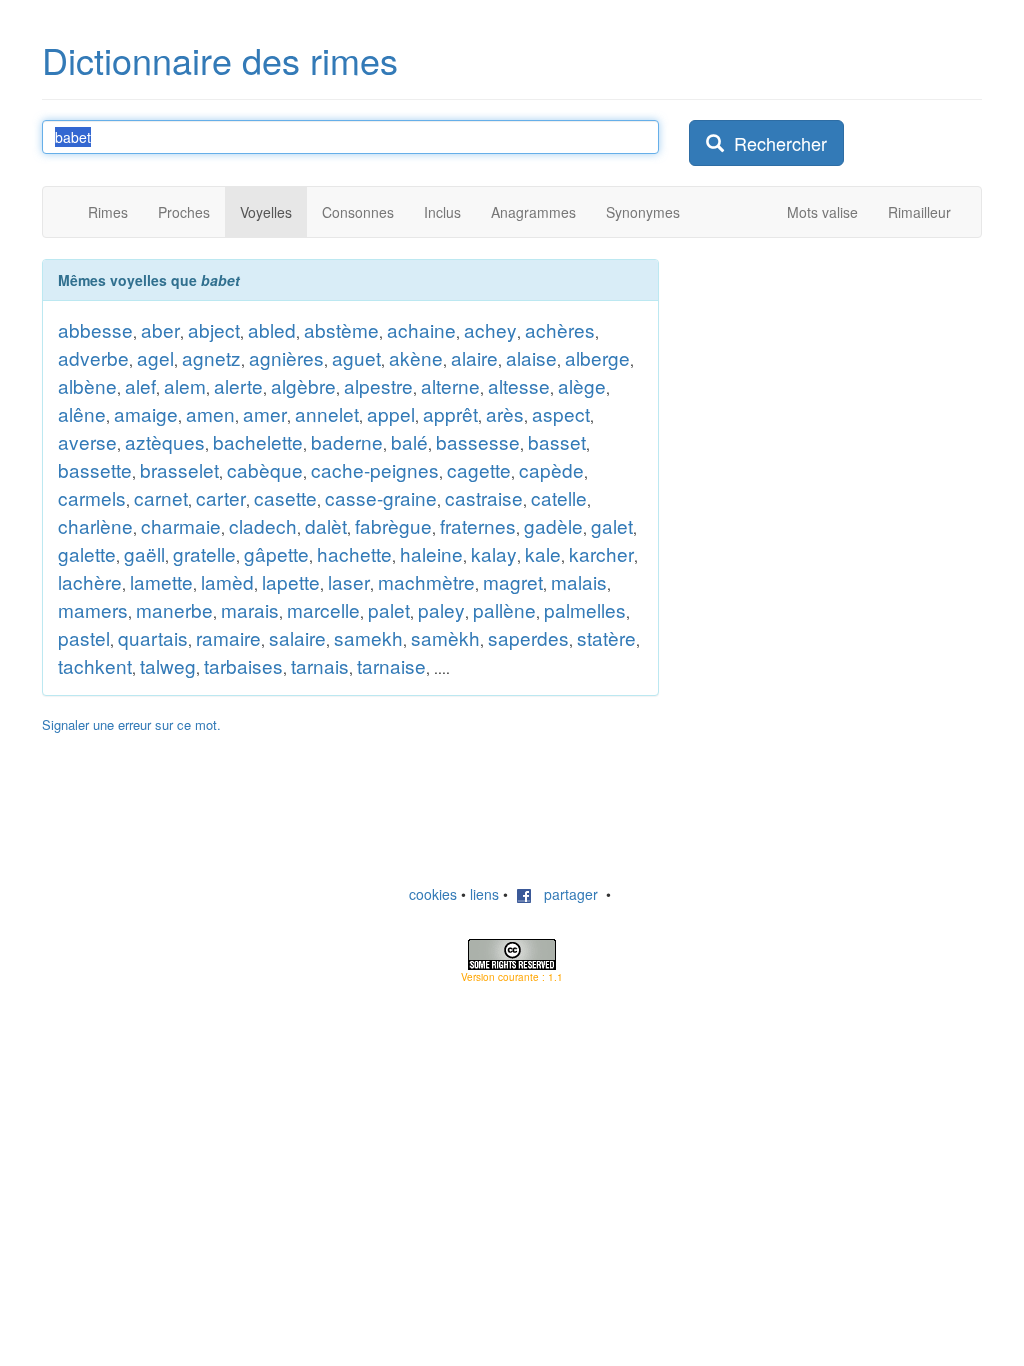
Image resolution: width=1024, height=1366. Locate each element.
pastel (84, 637)
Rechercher (775, 143)
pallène (504, 609)
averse (87, 441)
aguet (356, 357)
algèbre (303, 385)
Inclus (442, 212)
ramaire (228, 637)
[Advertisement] (839, 384)
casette (285, 497)
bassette (95, 469)
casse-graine (381, 497)
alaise (531, 357)
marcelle (323, 609)
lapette (291, 581)
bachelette (258, 441)
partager (565, 894)
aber (160, 329)
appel (391, 413)
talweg (168, 665)
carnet (161, 497)
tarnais (320, 665)
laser (349, 581)
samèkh (445, 637)
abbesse (95, 329)
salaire (297, 637)
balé (409, 441)
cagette (479, 469)
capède (551, 469)
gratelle (204, 553)
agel (155, 357)
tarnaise (391, 665)
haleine (431, 553)
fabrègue (393, 525)
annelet (327, 413)
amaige (146, 413)
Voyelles (266, 212)
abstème (341, 329)
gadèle (553, 525)
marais (250, 609)
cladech (263, 525)
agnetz (211, 357)
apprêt (450, 413)
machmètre (426, 581)
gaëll (144, 553)
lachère (90, 581)
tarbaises (243, 665)
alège (582, 385)
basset (557, 441)
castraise (484, 497)
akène (416, 357)
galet (612, 525)
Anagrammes (533, 212)
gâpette (276, 553)
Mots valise (822, 212)
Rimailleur (919, 212)
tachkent (95, 665)
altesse (519, 385)
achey (490, 329)
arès (505, 413)
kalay (494, 553)
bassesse (478, 441)
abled (272, 329)
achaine (421, 329)
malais (579, 581)
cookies (433, 894)
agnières (286, 357)
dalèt (326, 525)
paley (441, 609)
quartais (153, 637)
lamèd (227, 581)
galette (87, 553)
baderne (347, 441)
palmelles (585, 609)
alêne (82, 413)
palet (389, 609)
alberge (597, 357)
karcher (601, 553)
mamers (93, 609)
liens (484, 894)
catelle (559, 497)
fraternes (478, 525)
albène (87, 385)
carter (221, 497)
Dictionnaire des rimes (220, 59)
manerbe (174, 609)
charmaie (181, 525)
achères (560, 329)
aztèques (165, 441)
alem (185, 385)
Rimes (108, 212)
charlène (95, 525)
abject (214, 329)
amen (210, 413)
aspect (561, 413)
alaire (474, 357)
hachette (354, 553)
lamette (161, 581)
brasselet (179, 469)
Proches (184, 212)
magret (513, 581)
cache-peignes (375, 469)
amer (265, 413)
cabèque (265, 469)
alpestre (378, 385)
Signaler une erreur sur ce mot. (131, 724)
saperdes (528, 637)
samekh (368, 637)
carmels (92, 497)
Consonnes (358, 212)
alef (140, 385)
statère (606, 637)
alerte (238, 385)
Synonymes (643, 212)
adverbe (93, 357)
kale (543, 553)
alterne (450, 385)
